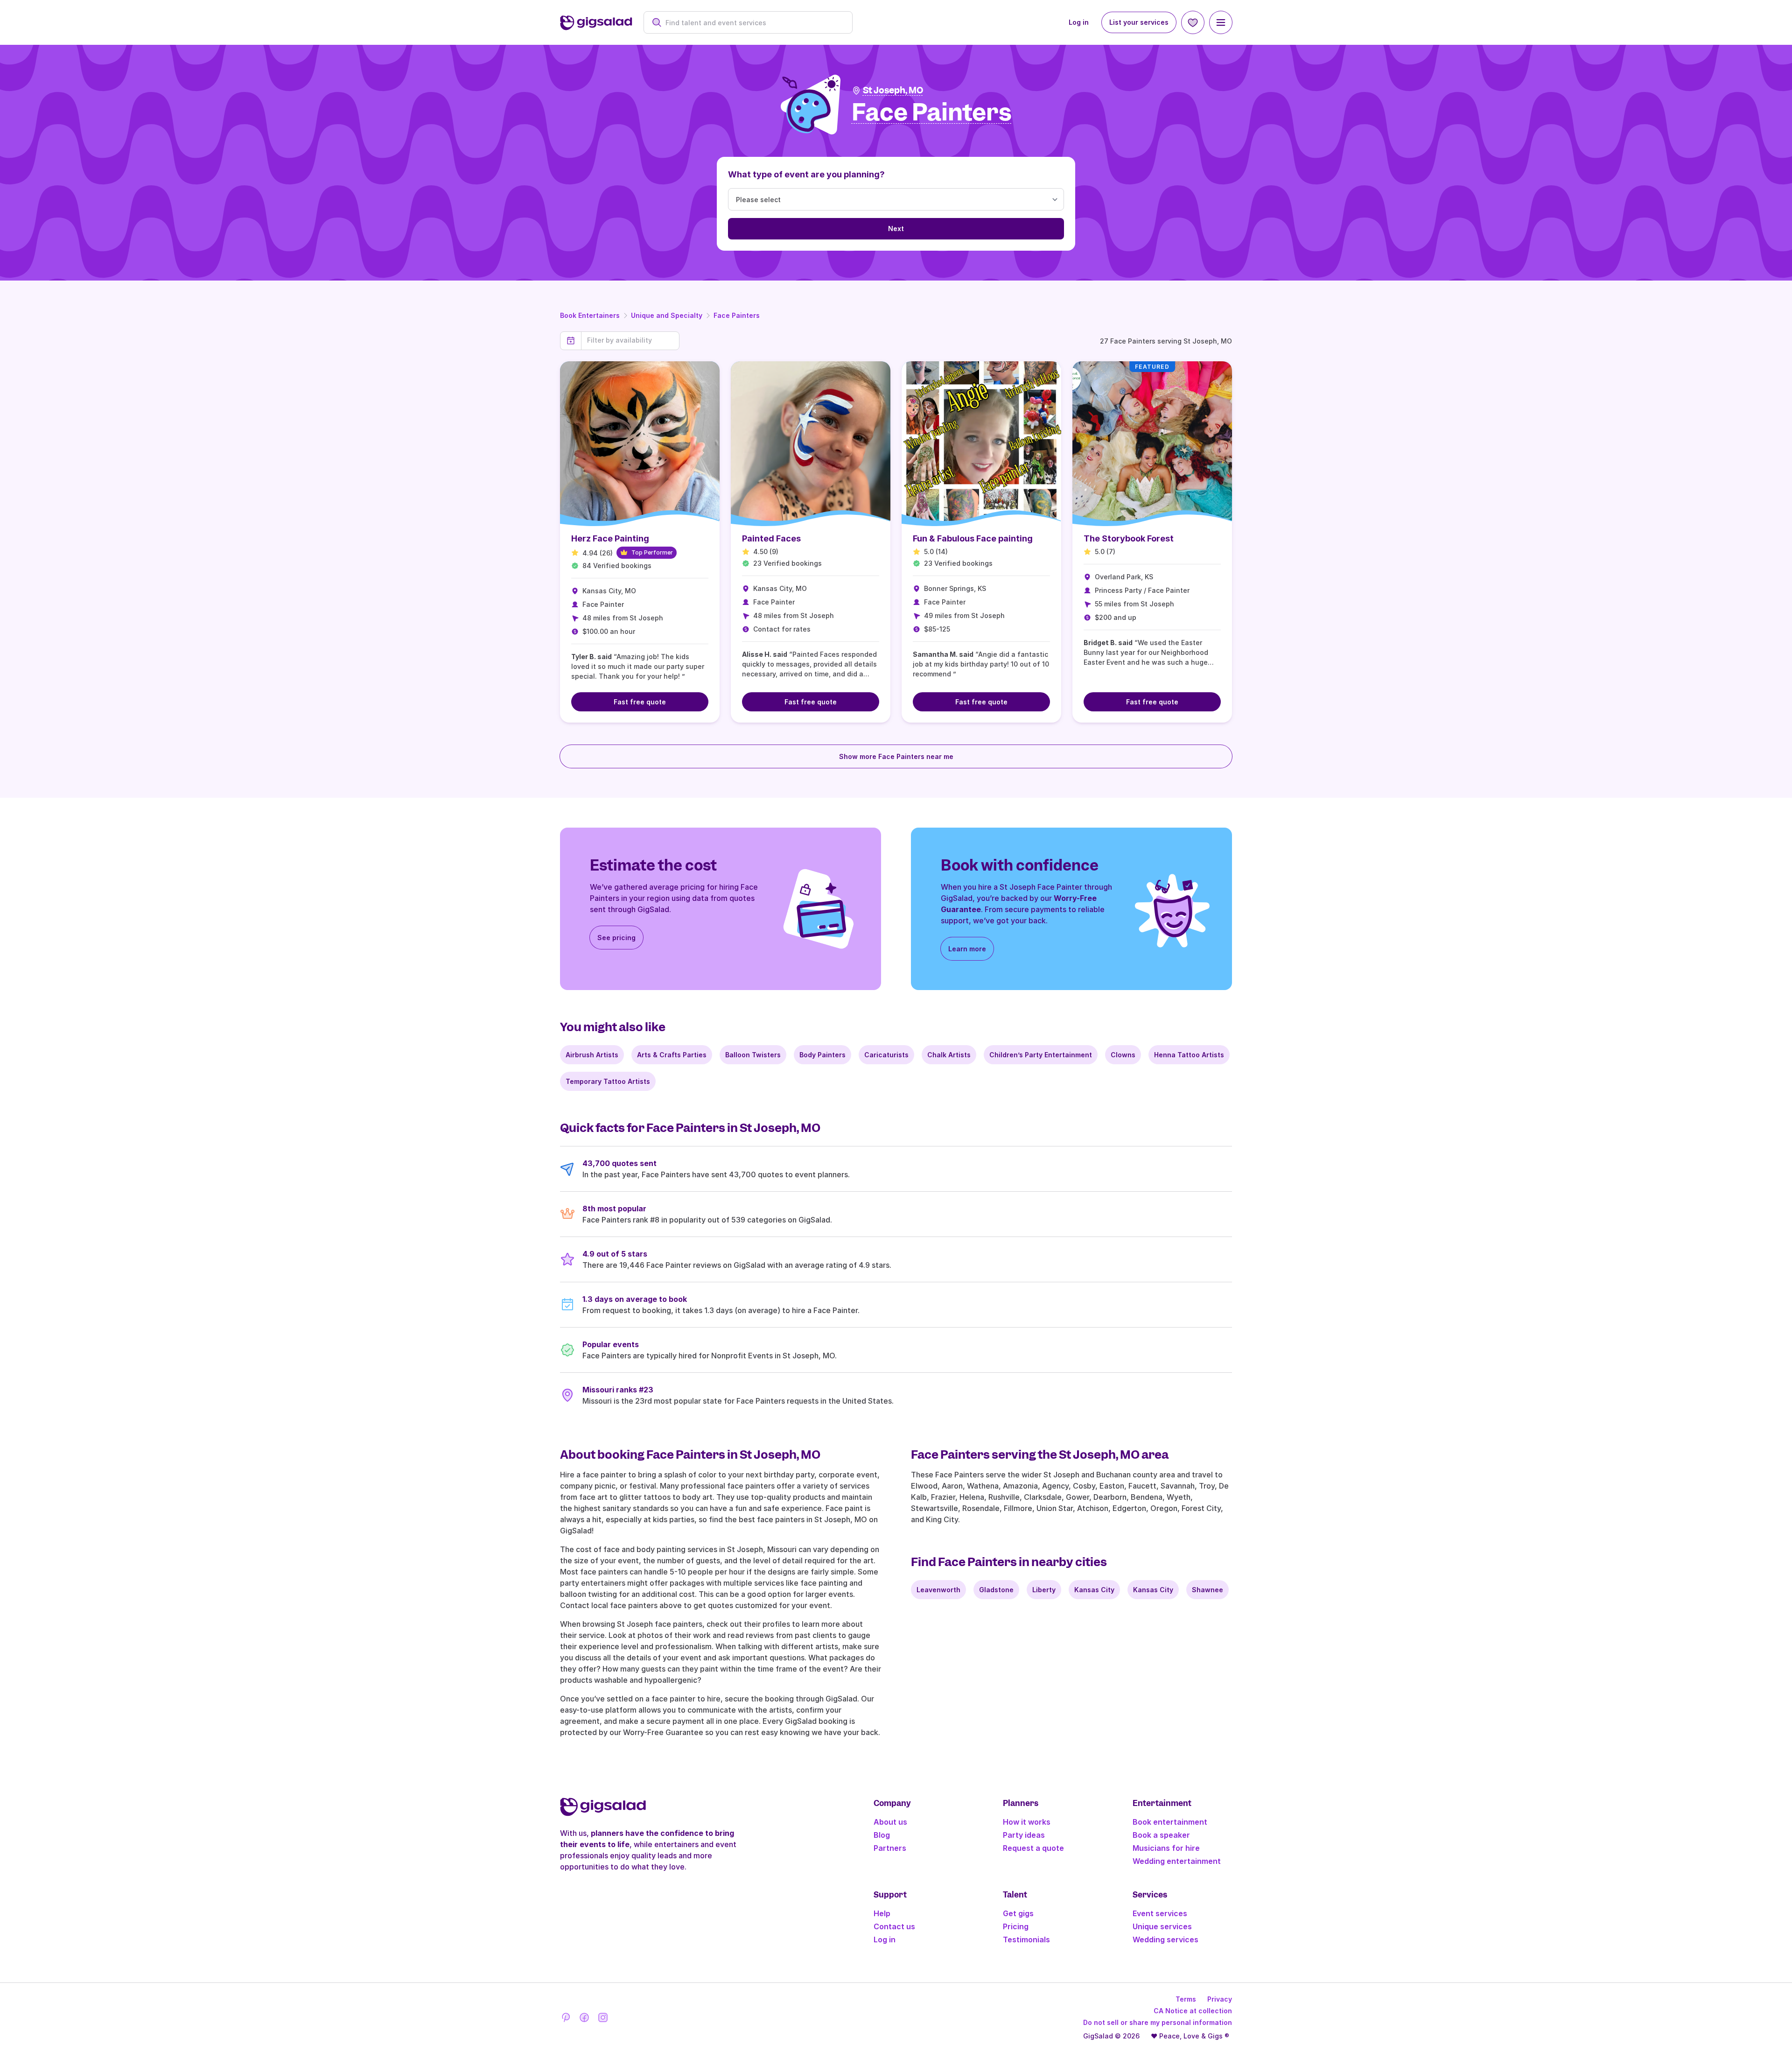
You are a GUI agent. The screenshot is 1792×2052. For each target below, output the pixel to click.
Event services (1160, 1913)
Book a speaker (1161, 1835)
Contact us (894, 1926)
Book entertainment (1170, 1822)
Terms (1186, 1999)
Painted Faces (771, 538)
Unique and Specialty (667, 315)
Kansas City (1094, 1590)
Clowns (1123, 1055)
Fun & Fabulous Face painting (973, 538)
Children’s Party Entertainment (1041, 1055)
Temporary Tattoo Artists (608, 1081)
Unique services (1162, 1926)
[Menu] (1221, 22)
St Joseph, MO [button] (893, 90)
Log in (1079, 22)
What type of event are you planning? (806, 174)
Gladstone (996, 1590)
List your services (1139, 22)
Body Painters (822, 1055)
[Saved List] (1193, 22)
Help (882, 1913)
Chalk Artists (949, 1055)
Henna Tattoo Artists (1189, 1055)
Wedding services (1165, 1940)
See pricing (616, 938)
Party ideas (1024, 1835)
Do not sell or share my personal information (1158, 2022)
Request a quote (1033, 1848)
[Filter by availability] (630, 340)
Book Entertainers (590, 315)
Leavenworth (938, 1590)
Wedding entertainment (1177, 1861)
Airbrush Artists (592, 1055)
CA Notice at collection (1193, 2011)
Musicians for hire (1166, 1848)
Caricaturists (886, 1055)
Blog (882, 1835)
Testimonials (1026, 1940)
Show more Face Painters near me (896, 756)
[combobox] (753, 23)
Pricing (1016, 1926)
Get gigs (1018, 1913)
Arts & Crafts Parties (672, 1055)
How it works (1027, 1822)
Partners (890, 1848)
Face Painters (737, 315)
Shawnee (1207, 1590)
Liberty (1044, 1590)
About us (890, 1822)
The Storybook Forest (1129, 538)
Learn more (967, 949)
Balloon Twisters (753, 1055)
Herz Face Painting (610, 538)
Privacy (1220, 1999)
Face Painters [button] (932, 113)
